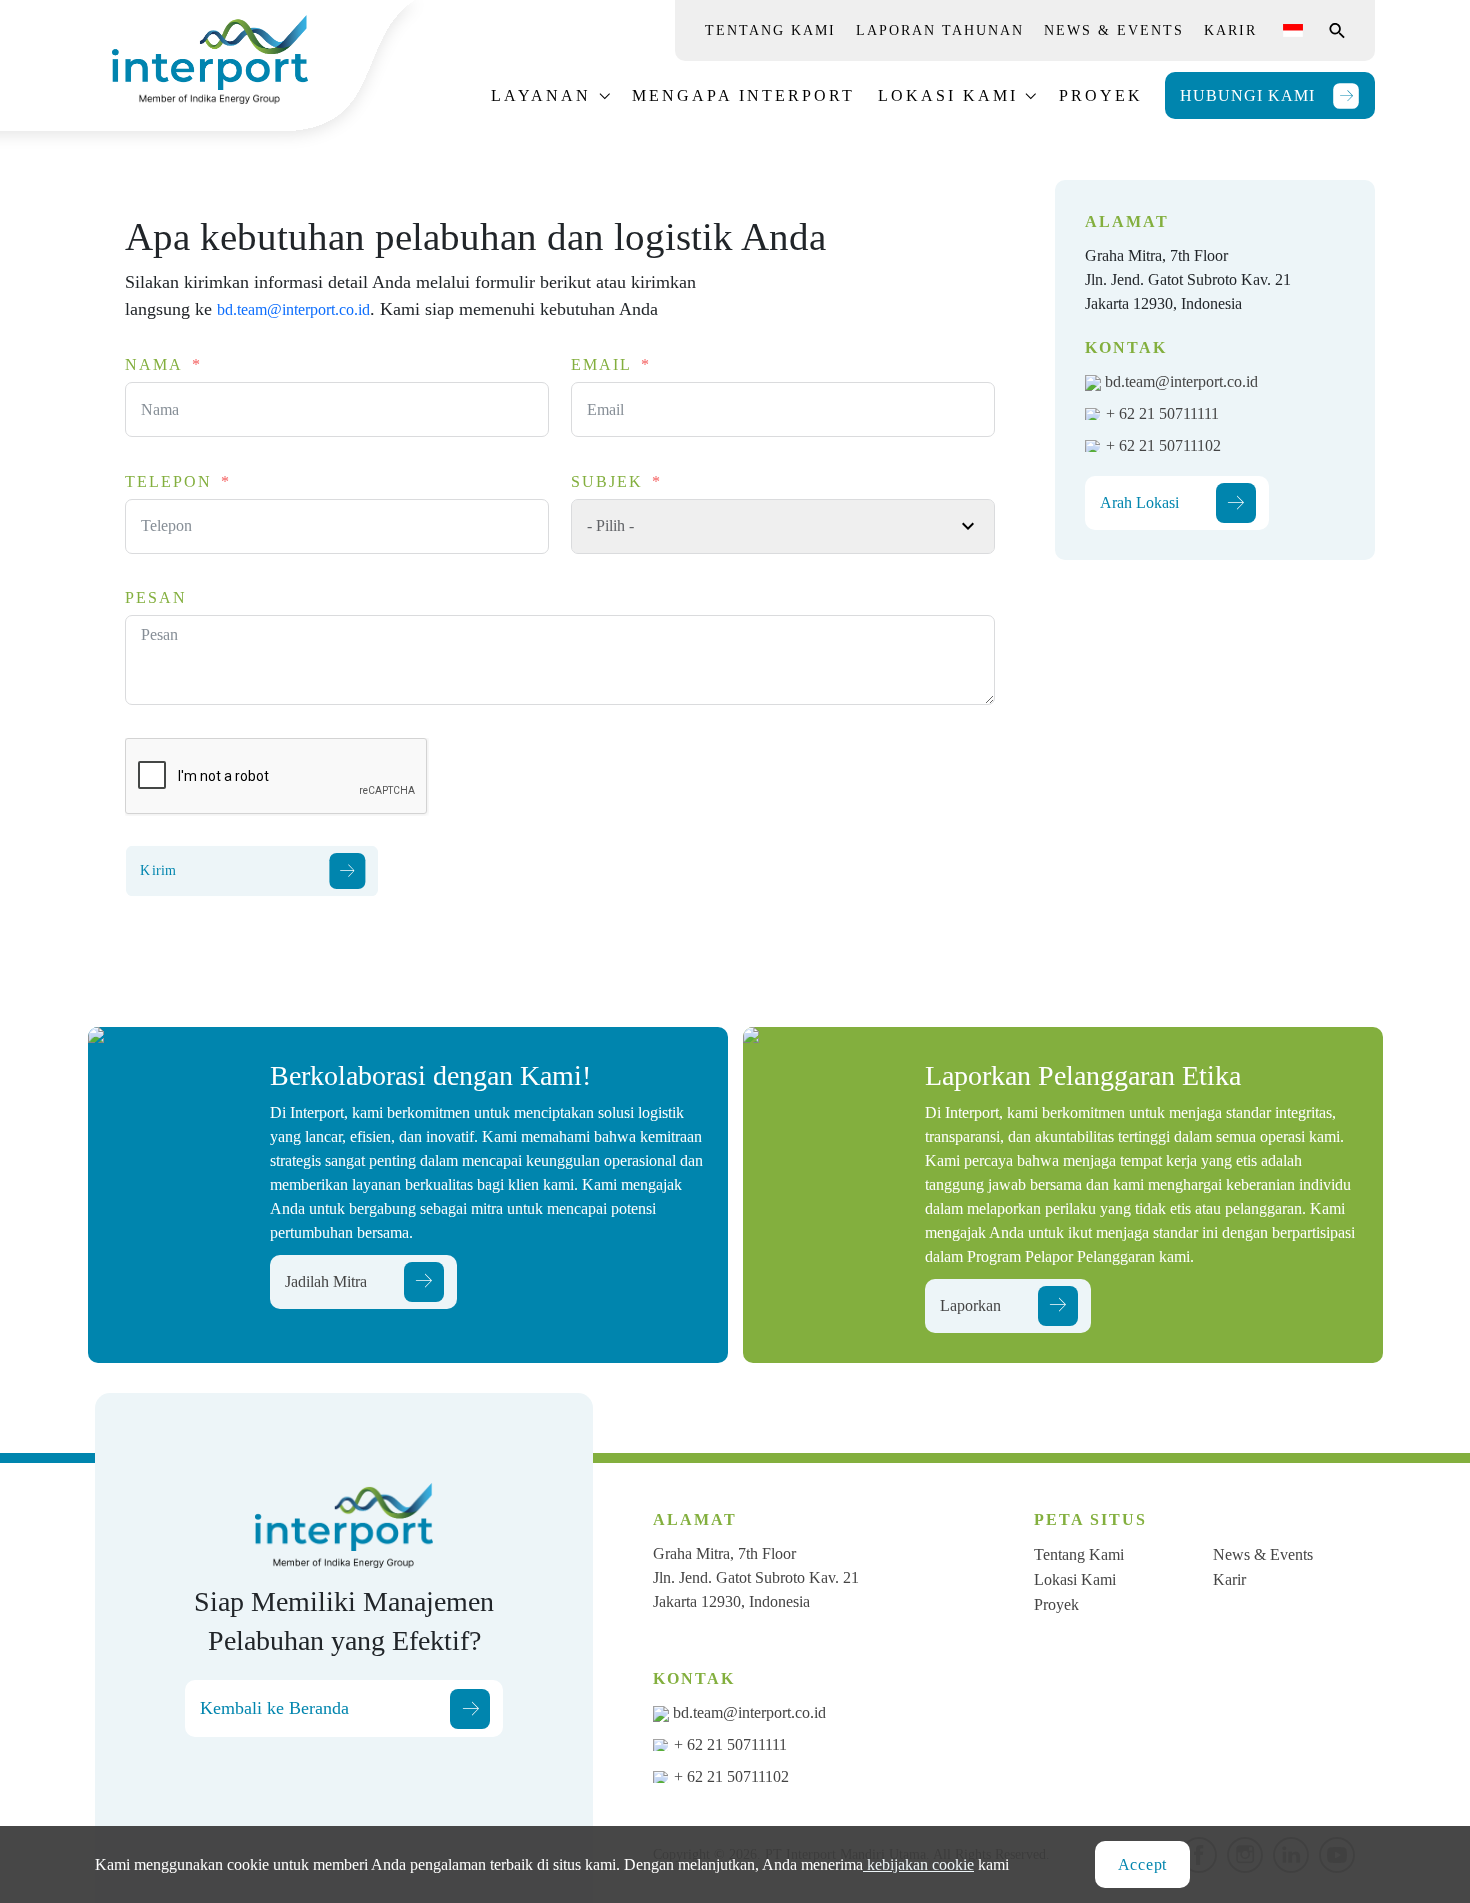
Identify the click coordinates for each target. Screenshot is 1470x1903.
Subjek (607, 481)
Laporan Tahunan (940, 30)
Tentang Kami (770, 30)
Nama (154, 364)
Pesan (156, 597)
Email (601, 364)
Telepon (168, 481)
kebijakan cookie (918, 1864)
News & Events (1114, 30)
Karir (1230, 30)
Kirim (158, 870)
